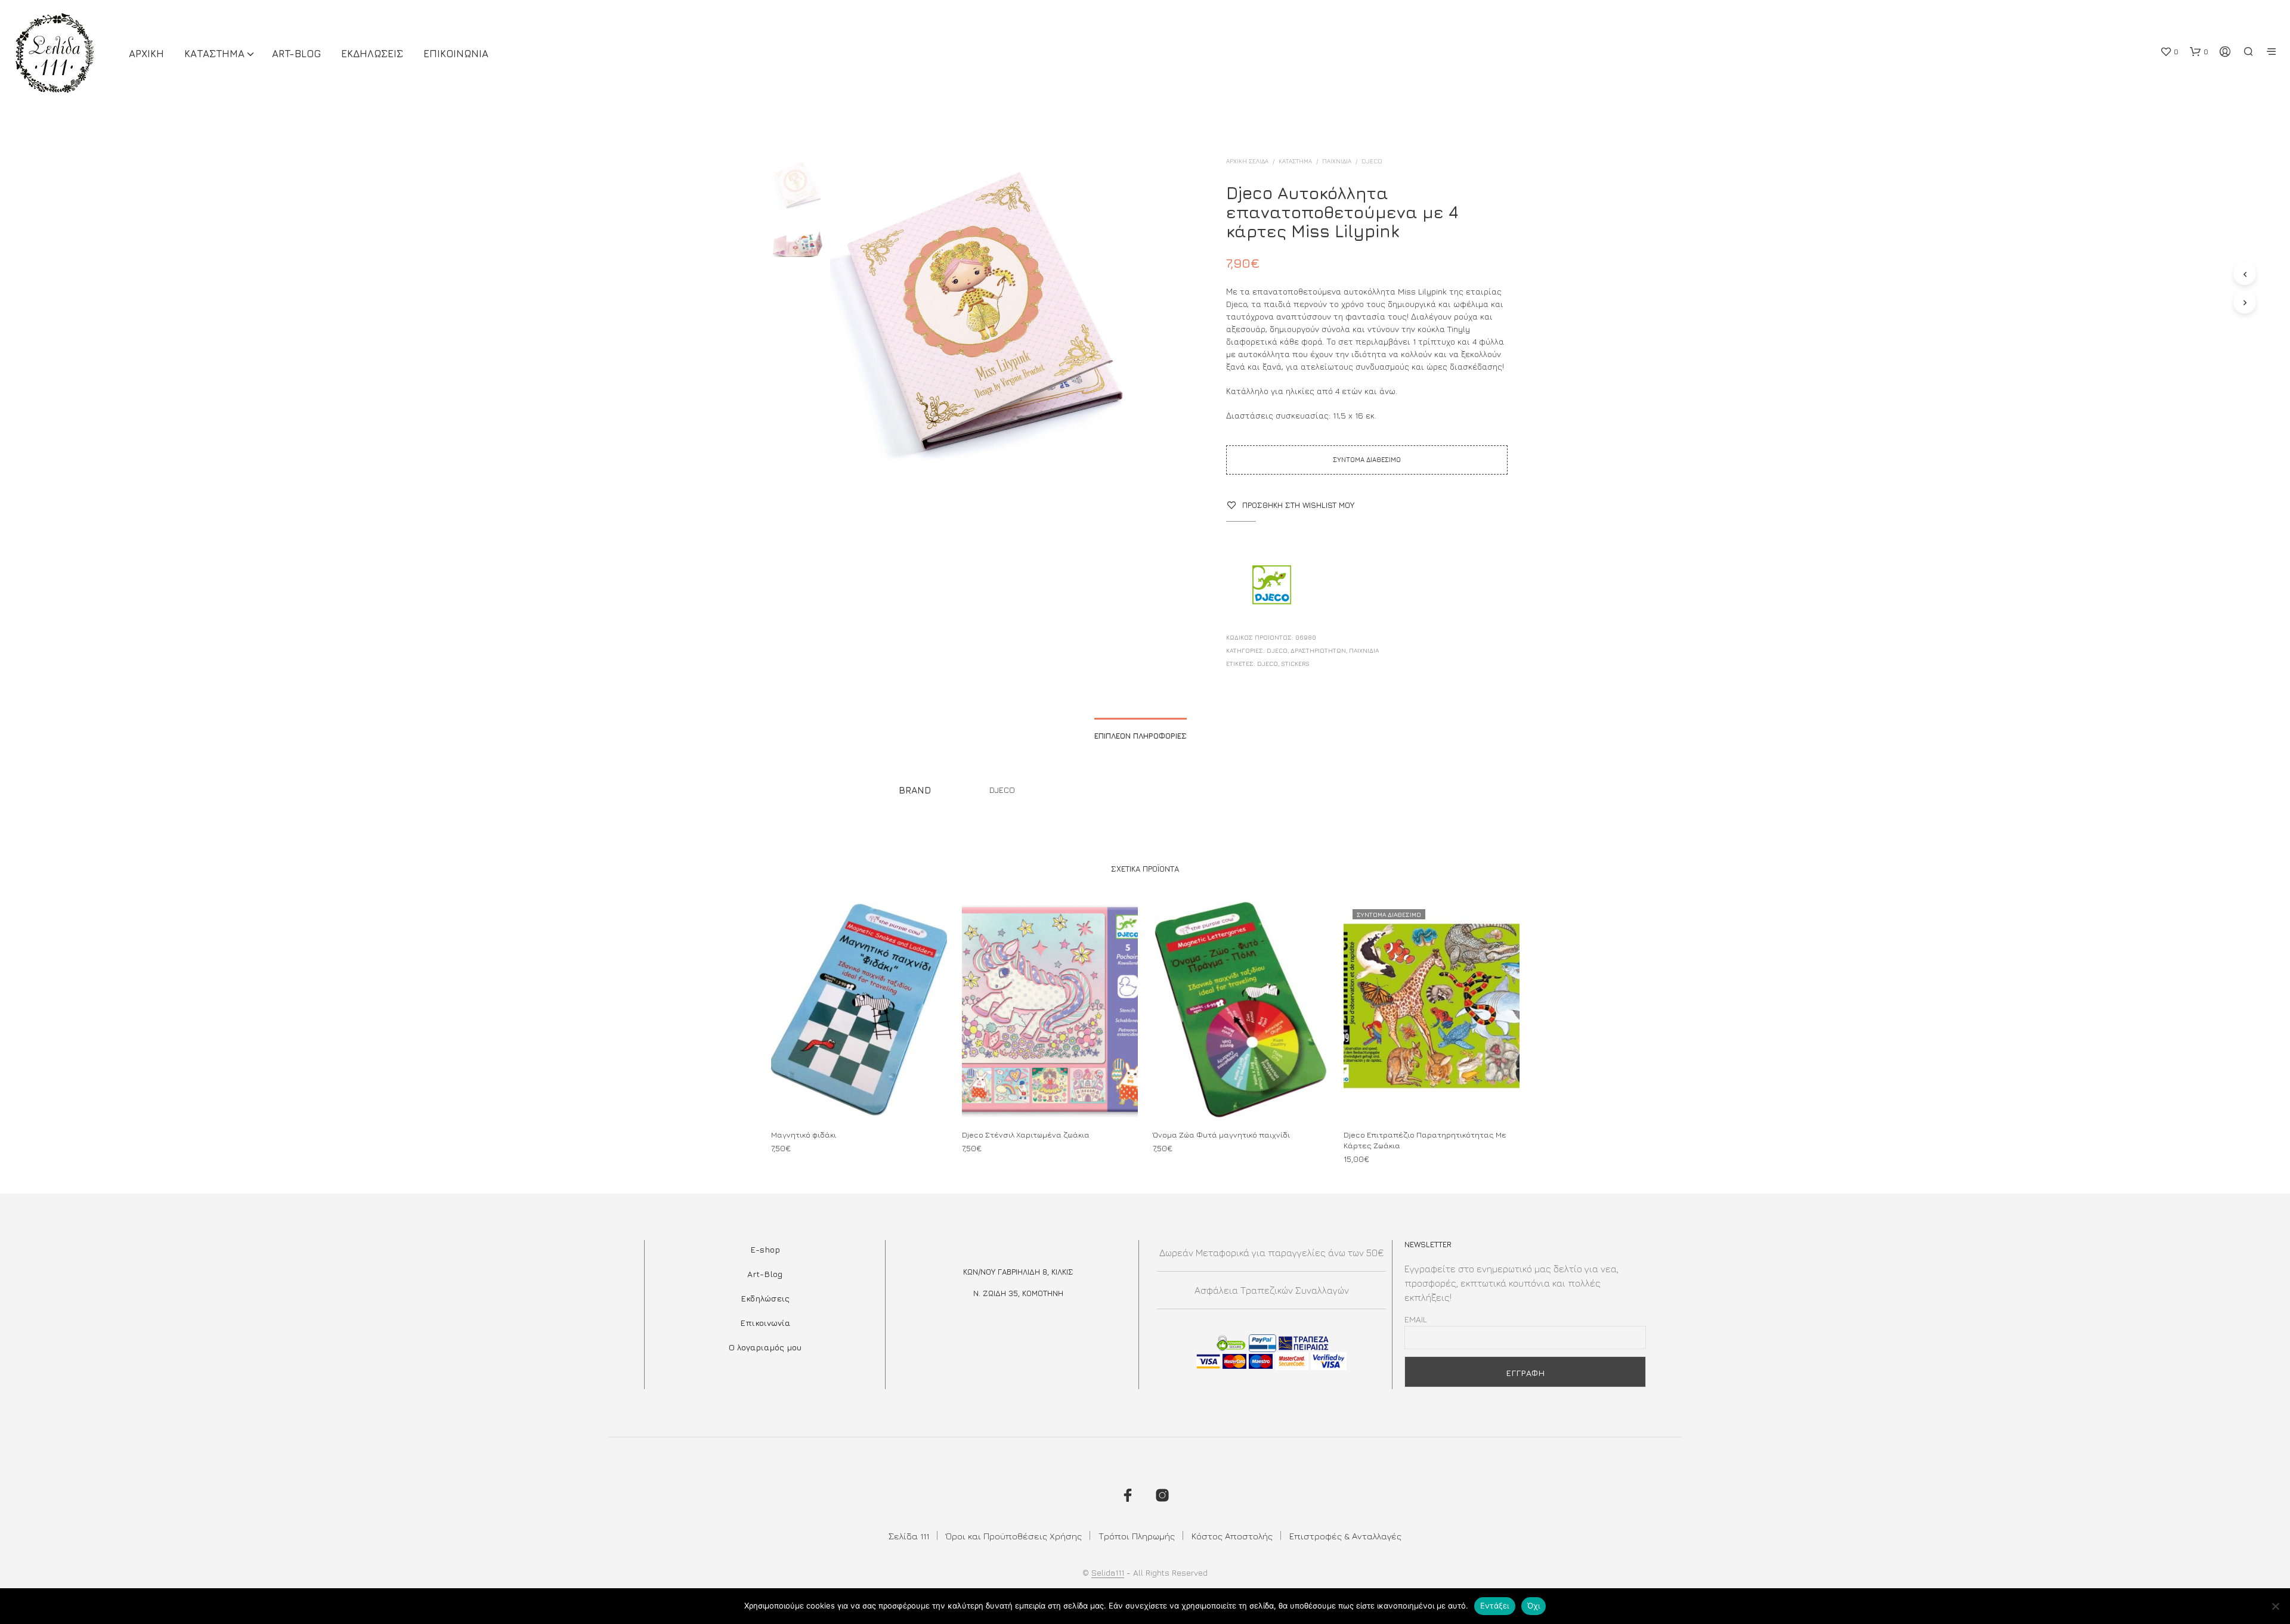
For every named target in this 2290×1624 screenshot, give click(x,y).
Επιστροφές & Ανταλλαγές (1345, 1536)
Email (1416, 1319)
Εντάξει (1495, 1606)
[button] (2169, 52)
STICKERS (1295, 664)
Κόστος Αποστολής (1232, 1536)
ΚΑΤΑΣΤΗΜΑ (214, 54)
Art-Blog (296, 54)
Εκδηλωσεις (372, 54)
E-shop (765, 1249)
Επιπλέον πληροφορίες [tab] (1141, 736)
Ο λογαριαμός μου (765, 1347)
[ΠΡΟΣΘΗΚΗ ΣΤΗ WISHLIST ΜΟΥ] (859, 1096)
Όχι (1534, 1606)
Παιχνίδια (1337, 161)
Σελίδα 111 (909, 1536)
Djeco (1268, 664)
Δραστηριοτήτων (1318, 650)
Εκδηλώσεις (765, 1298)
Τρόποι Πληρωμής (1137, 1536)
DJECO (1372, 161)
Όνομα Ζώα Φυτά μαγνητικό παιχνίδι (1221, 1134)
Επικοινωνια (456, 54)
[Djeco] (1271, 586)
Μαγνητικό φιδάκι (804, 1134)
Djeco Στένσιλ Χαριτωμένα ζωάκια (1026, 1134)
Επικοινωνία (765, 1323)
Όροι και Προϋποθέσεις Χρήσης (1014, 1536)
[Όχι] (2275, 1606)
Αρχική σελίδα (1247, 161)
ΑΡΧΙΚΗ (146, 54)
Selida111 (1108, 1573)
